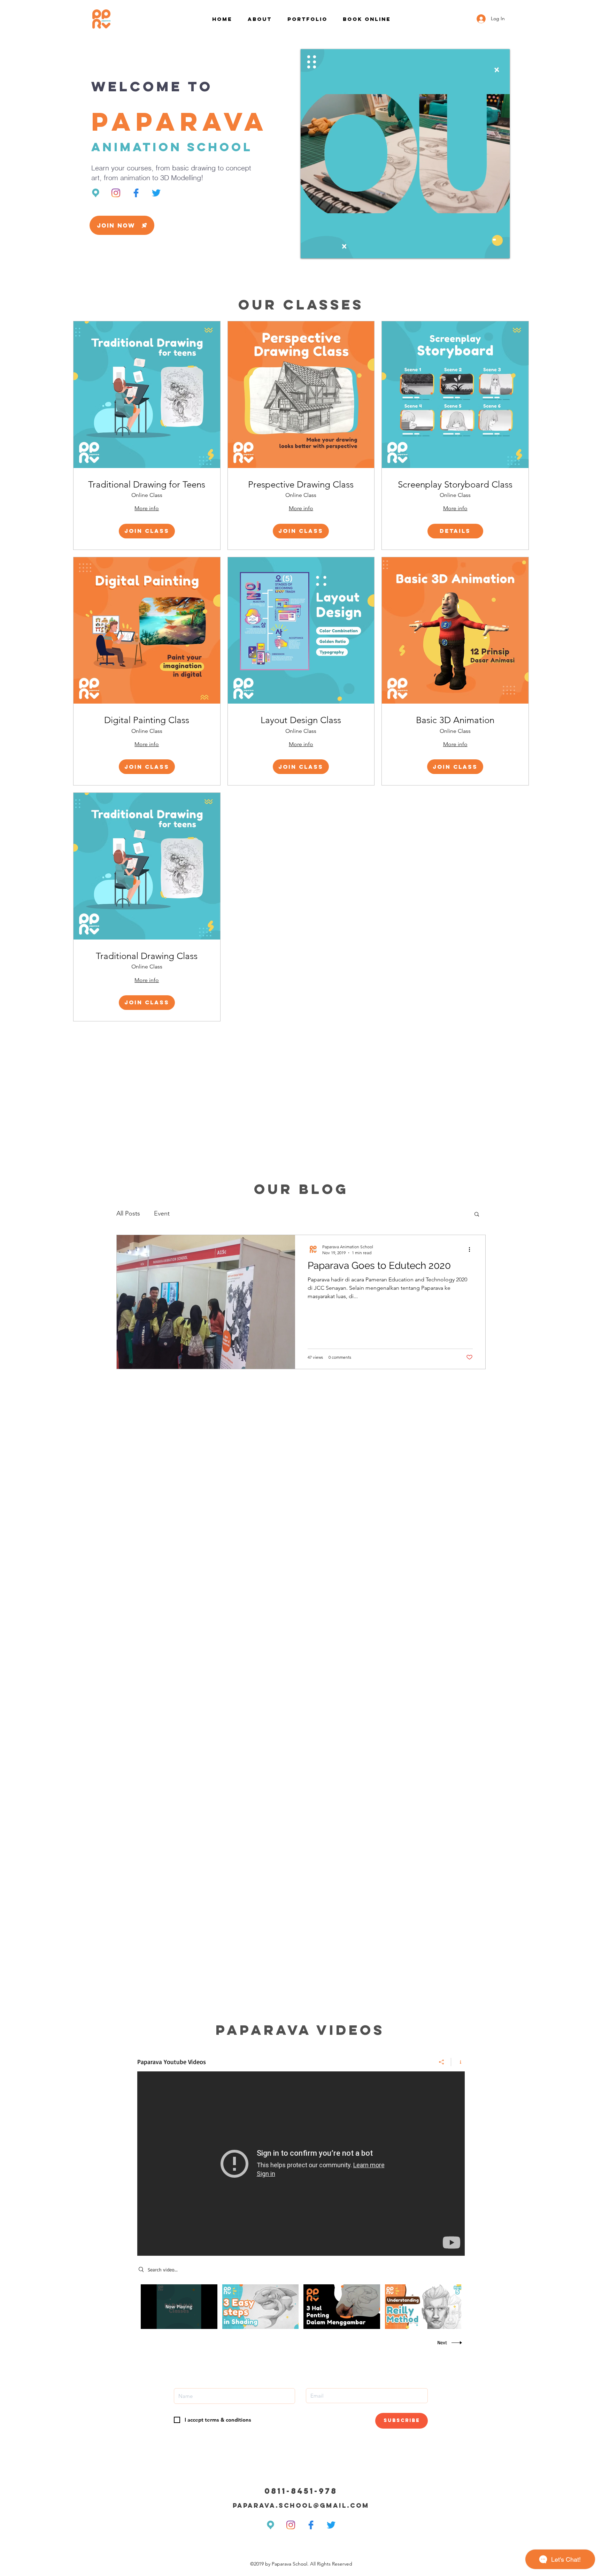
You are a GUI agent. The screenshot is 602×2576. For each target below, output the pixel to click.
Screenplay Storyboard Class (455, 485)
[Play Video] (260, 2306)
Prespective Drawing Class (301, 485)
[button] (122, 225)
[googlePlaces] (96, 193)
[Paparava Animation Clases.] (301, 2164)
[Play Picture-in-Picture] (488, 249)
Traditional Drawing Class (147, 956)
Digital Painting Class (147, 720)
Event (162, 1213)
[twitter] (156, 193)
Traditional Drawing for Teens (147, 485)
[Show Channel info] (458, 2062)
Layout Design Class (301, 720)
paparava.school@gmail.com (301, 2505)
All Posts (128, 1213)
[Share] (442, 2062)
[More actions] (472, 1249)
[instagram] (116, 193)
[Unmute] (322, 249)
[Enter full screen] (500, 249)
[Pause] (310, 249)
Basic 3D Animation (455, 720)
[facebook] (136, 193)
